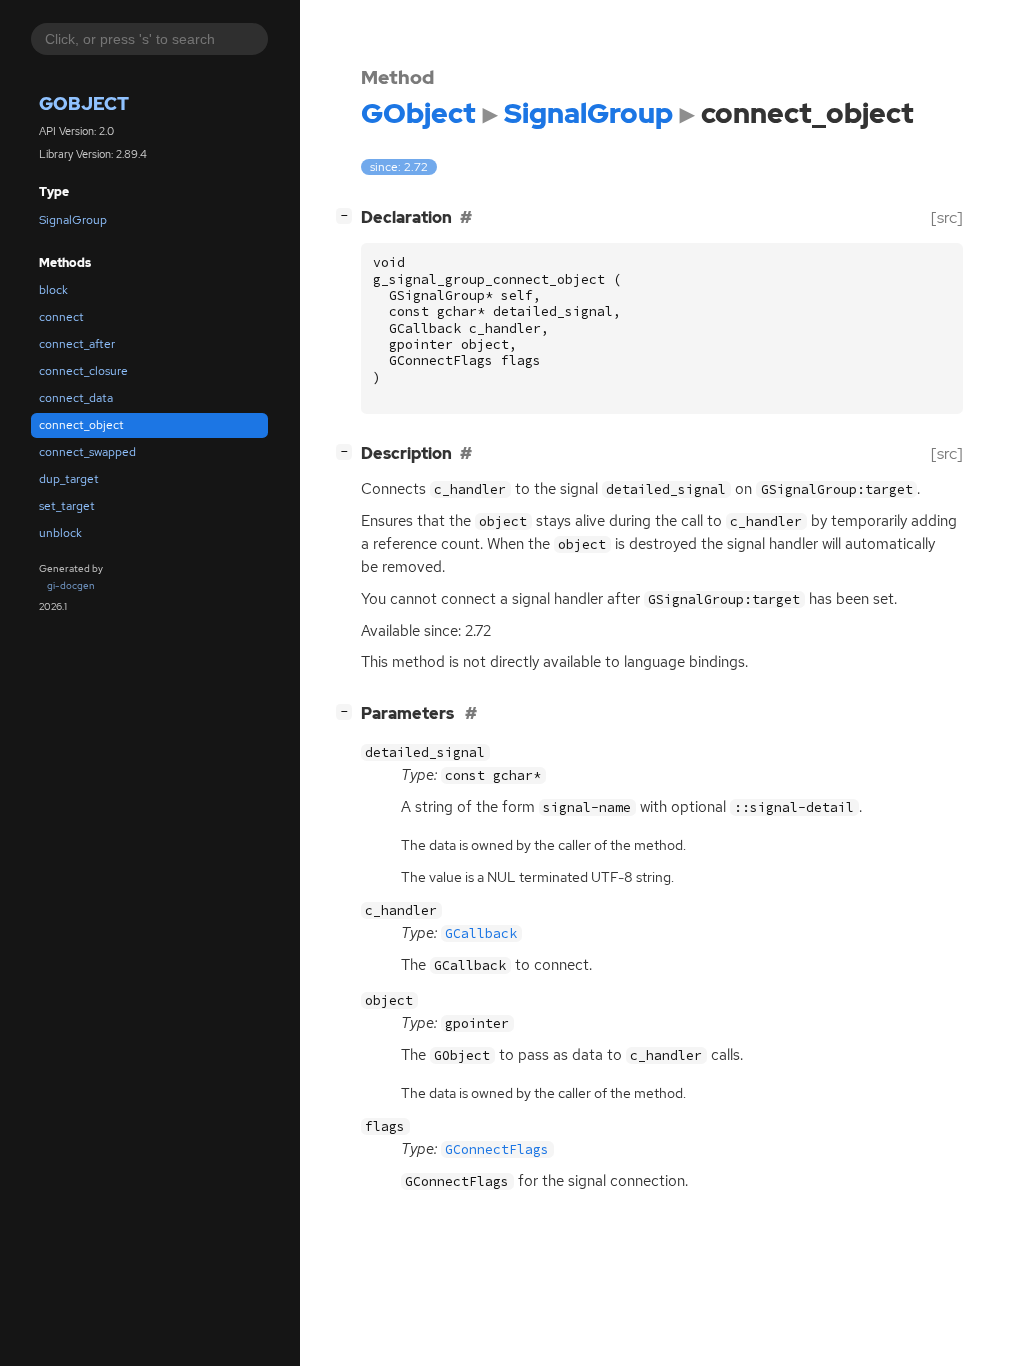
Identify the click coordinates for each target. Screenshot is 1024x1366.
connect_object (81, 425)
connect (61, 317)
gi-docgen (71, 585)
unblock (60, 533)
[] (348, 215)
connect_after (77, 344)
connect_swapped (87, 452)
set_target (67, 506)
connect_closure (83, 371)
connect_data (76, 398)
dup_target (69, 479)
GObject (84, 103)
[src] (947, 217)
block (53, 290)
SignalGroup (73, 220)
